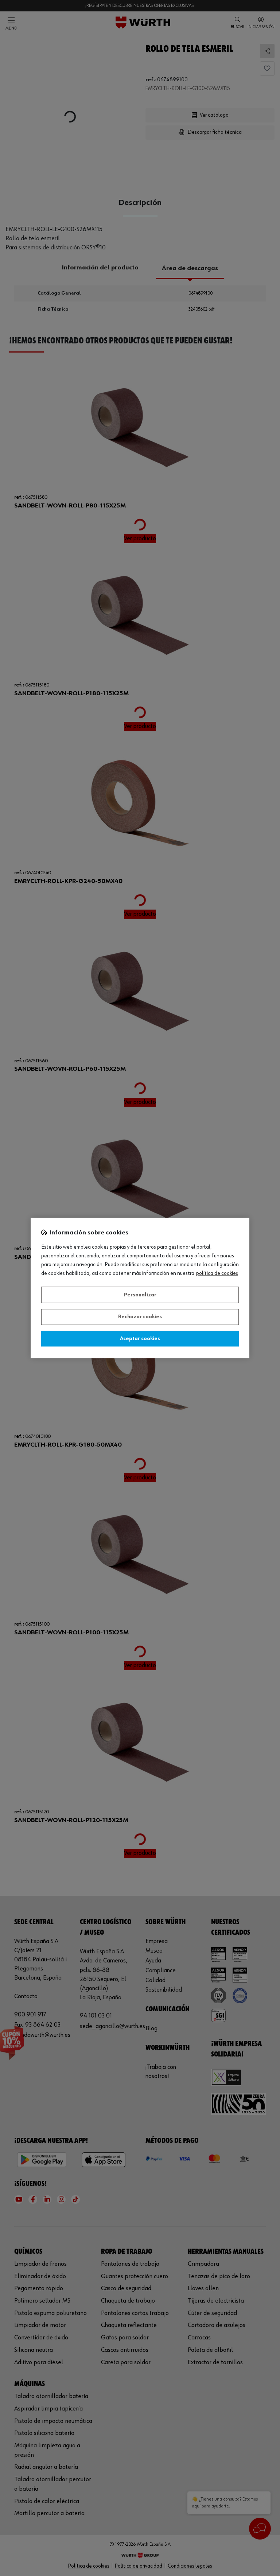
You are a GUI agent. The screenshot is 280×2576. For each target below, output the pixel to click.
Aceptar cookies (140, 1339)
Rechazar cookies (140, 1317)
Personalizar (140, 1295)
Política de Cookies (217, 1274)
